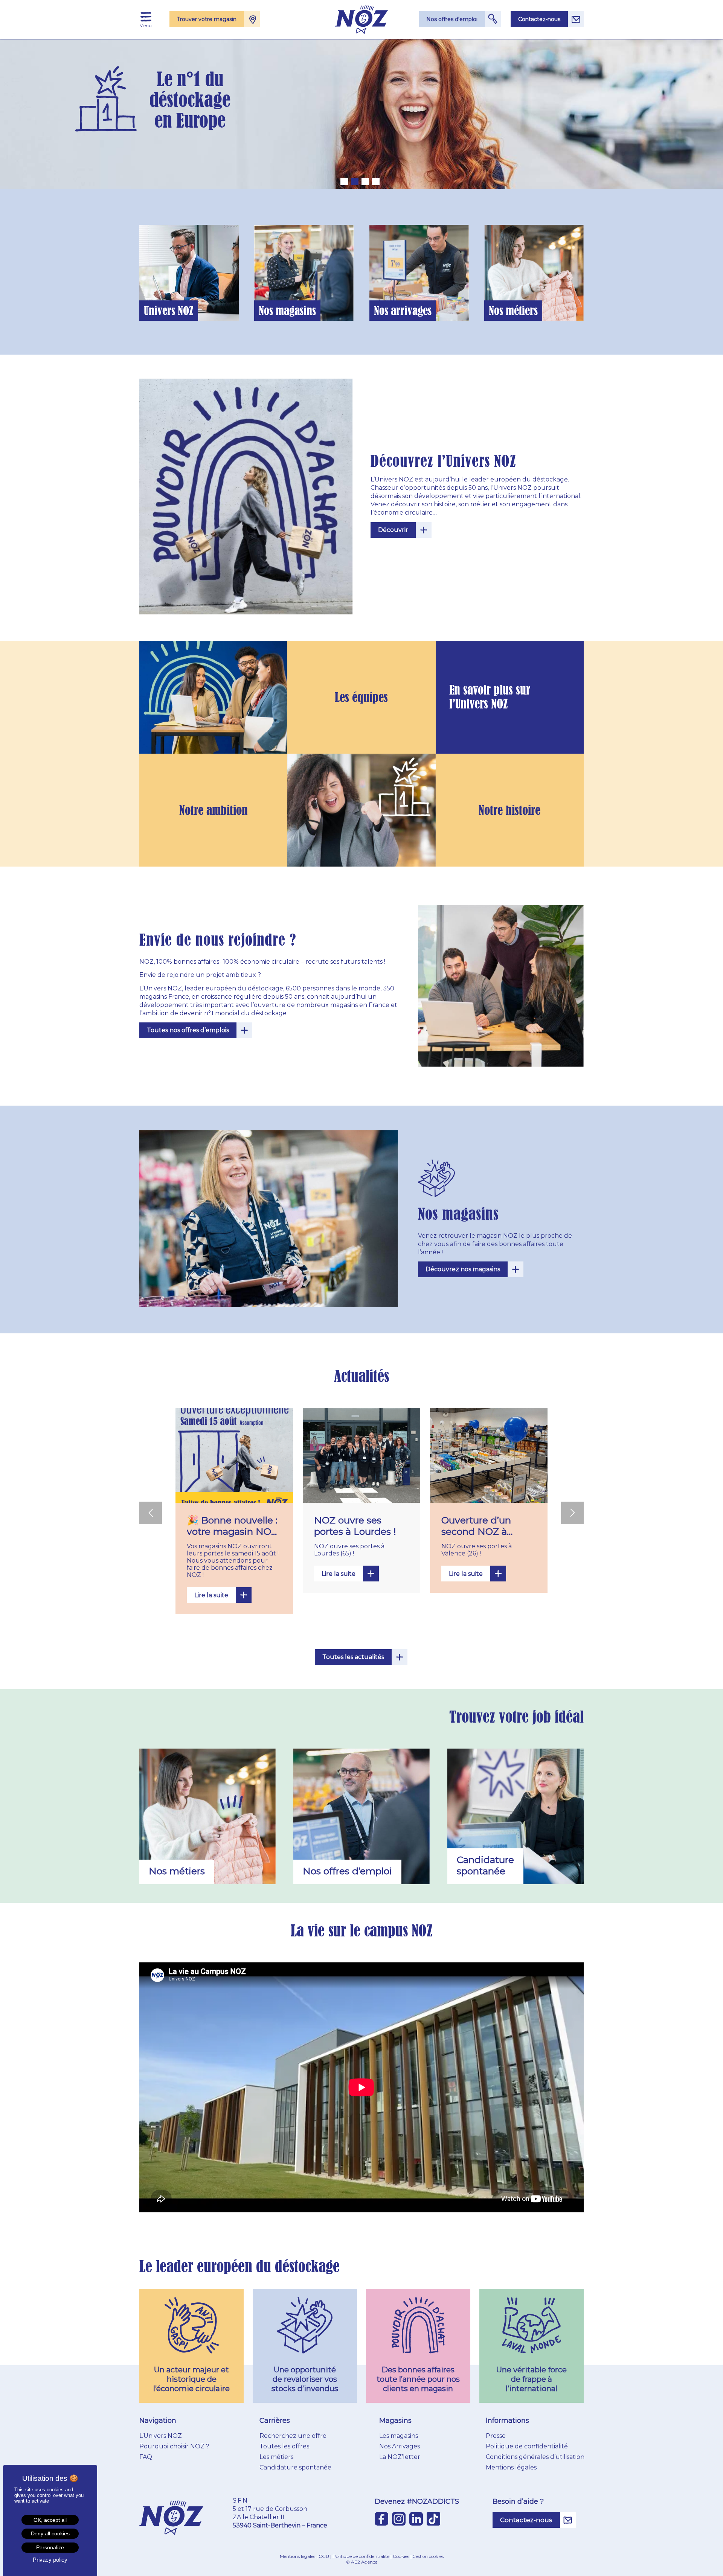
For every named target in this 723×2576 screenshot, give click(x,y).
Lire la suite (211, 1595)
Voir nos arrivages (411, 283)
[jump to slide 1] (344, 181)
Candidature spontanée (295, 2467)
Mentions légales (511, 2467)
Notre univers (181, 283)
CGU (324, 2556)
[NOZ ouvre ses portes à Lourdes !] (361, 1455)
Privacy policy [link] (50, 2560)
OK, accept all (50, 2520)
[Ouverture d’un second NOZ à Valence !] (489, 1455)
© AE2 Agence (361, 2562)
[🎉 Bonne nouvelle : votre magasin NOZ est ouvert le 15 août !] (234, 1455)
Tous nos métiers (526, 273)
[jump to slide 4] (376, 181)
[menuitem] (146, 17)
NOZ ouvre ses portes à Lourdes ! (355, 1526)
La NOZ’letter (400, 2457)
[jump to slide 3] (365, 181)
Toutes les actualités (353, 1657)
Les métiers (276, 2457)
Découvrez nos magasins (463, 1269)
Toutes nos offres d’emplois (188, 1030)
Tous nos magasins (296, 283)
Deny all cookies (50, 2533)
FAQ (146, 2457)
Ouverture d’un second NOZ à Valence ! (476, 1531)
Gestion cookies (428, 2556)
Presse (496, 2436)
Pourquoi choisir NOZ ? (174, 2446)
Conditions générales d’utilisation (535, 2457)
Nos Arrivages (400, 2446)
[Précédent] (151, 1513)
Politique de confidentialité (527, 2446)
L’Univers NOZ (161, 2436)
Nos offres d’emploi (526, 290)
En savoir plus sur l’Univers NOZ (490, 697)
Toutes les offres (284, 2446)
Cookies (401, 2556)
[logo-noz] (362, 20)
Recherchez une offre (293, 2436)
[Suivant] (572, 1513)
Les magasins (399, 2436)
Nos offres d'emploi (452, 19)
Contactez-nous (539, 19)
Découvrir (393, 530)
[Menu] (146, 17)
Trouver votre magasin (207, 19)
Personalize (50, 2547)
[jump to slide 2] (355, 181)
